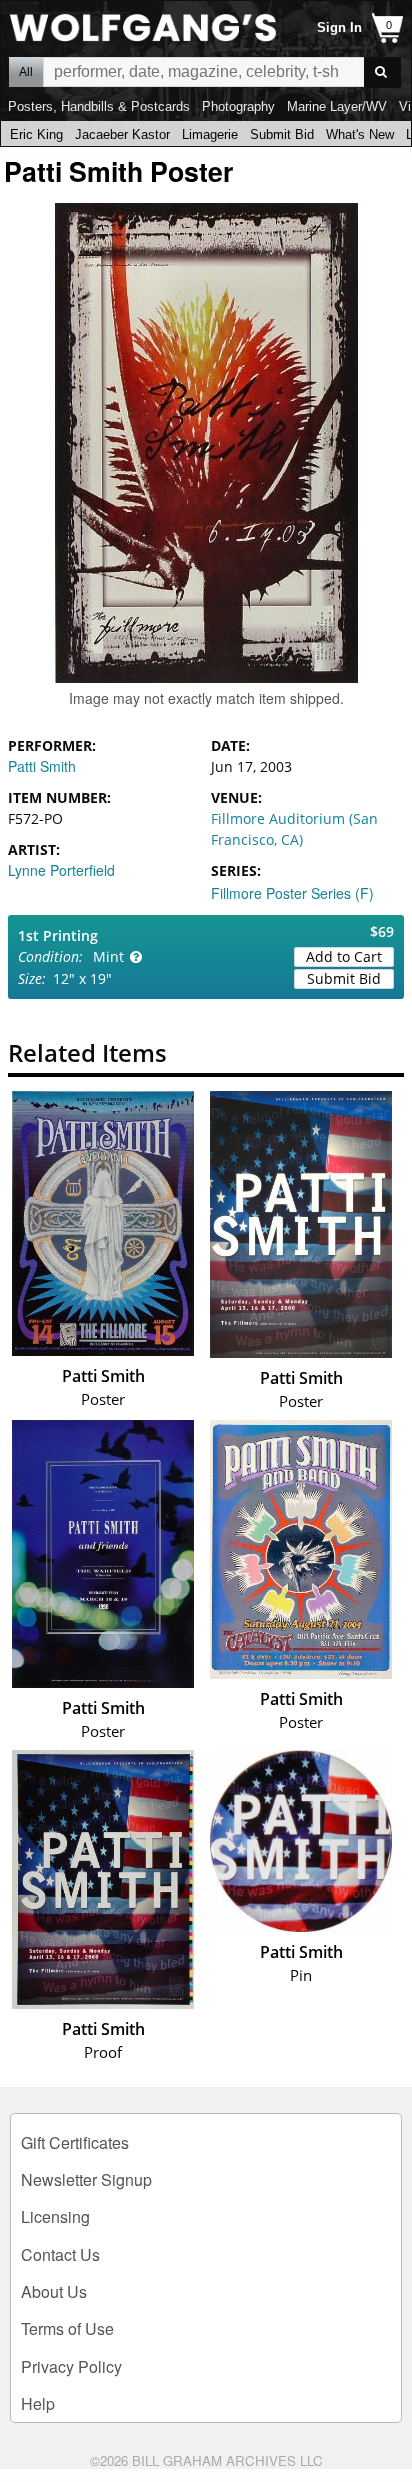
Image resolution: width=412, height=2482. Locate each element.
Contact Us (60, 2254)
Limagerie (210, 134)
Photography (238, 106)
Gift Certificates (75, 2142)
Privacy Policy (71, 2366)
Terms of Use (67, 2328)
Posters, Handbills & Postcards (99, 106)
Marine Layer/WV (337, 106)
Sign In (339, 27)
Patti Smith (42, 766)
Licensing (55, 2216)
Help (38, 2403)
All (26, 72)
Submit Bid (282, 134)
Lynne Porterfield (61, 870)
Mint (108, 956)
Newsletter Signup (86, 2179)
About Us (54, 2291)
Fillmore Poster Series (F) (292, 893)
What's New (360, 134)
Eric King (36, 134)
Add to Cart (344, 956)
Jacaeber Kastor (122, 134)
